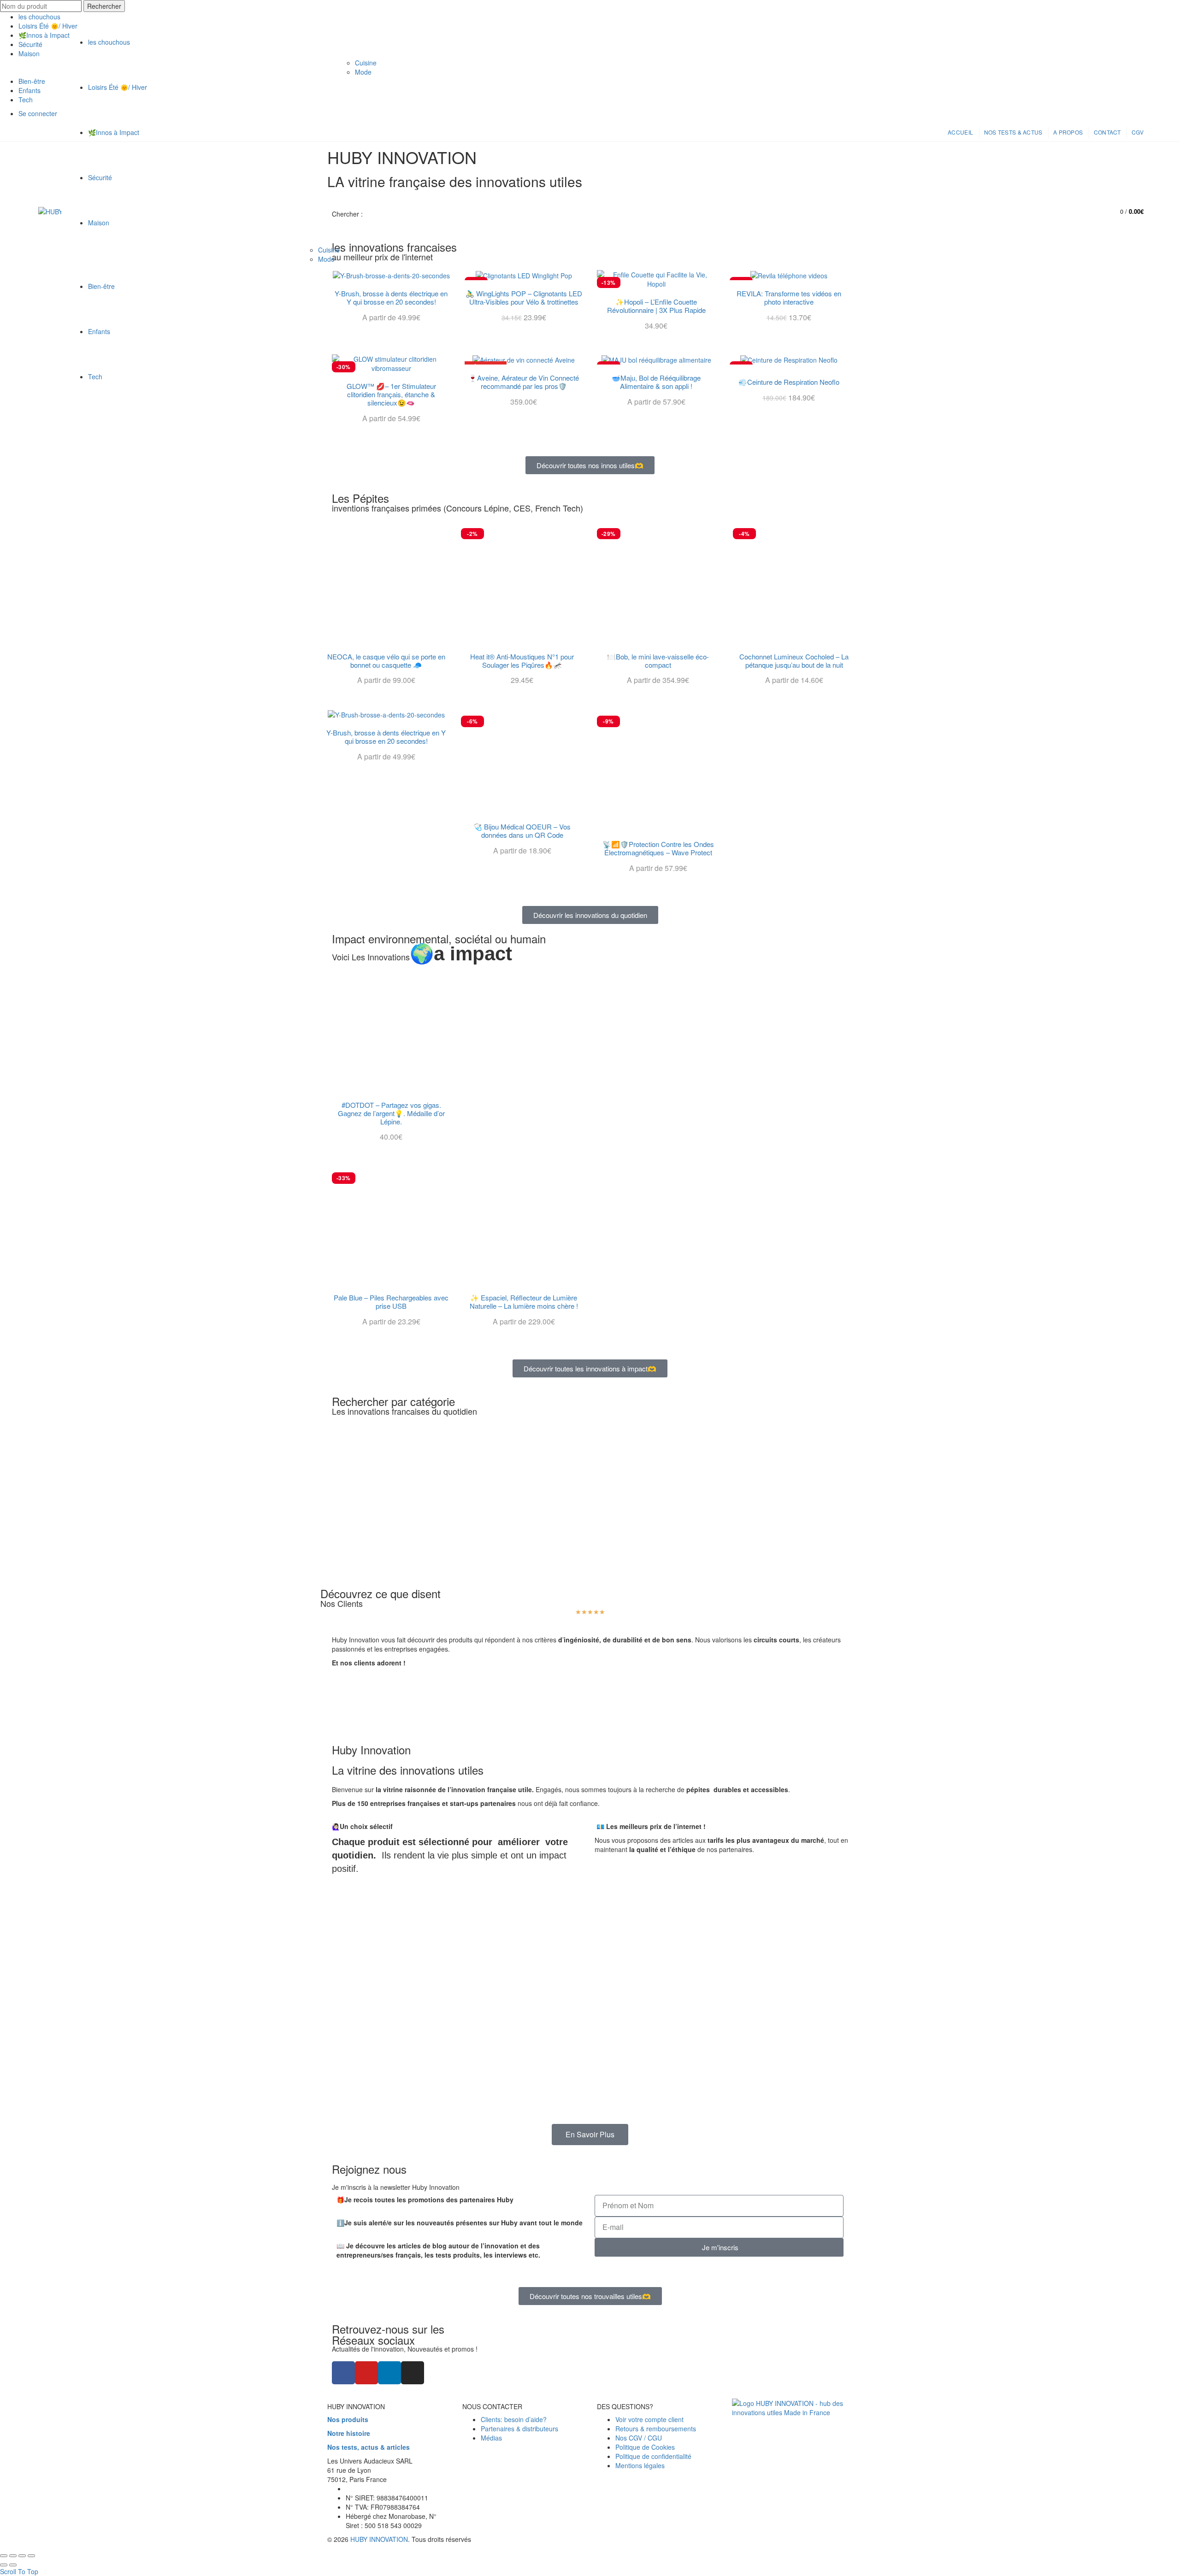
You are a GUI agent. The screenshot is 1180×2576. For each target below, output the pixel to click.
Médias (491, 2438)
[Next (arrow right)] (13, 2565)
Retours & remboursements (656, 2429)
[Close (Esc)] (4, 2556)
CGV (1138, 132)
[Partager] (13, 2556)
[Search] (1091, 212)
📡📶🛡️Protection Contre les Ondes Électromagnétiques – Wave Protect (658, 848)
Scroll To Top (19, 2571)
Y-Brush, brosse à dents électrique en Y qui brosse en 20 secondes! (386, 737)
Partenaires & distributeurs (519, 2429)
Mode (326, 259)
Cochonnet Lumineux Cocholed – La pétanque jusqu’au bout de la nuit (794, 661)
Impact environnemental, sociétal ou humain (439, 938)
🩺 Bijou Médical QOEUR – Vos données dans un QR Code (522, 831)
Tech (95, 376)
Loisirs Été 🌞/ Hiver (118, 87)
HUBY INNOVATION (379, 2539)
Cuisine (329, 250)
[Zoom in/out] (31, 2556)
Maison (99, 223)
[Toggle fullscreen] (22, 2556)
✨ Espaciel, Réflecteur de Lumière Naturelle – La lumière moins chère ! (524, 1302)
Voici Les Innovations (422, 957)
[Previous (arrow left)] (4, 2565)
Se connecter (1070, 209)
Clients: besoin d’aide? (514, 2419)
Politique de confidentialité (653, 2456)
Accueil (960, 132)
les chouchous (39, 17)
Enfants (99, 331)
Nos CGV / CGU (639, 2438)
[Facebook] (343, 2373)
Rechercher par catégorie (393, 1401)
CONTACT (1107, 132)
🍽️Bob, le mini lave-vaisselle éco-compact (658, 661)
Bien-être (101, 286)
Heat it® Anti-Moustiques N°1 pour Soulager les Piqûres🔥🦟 (522, 661)
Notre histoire (349, 2433)
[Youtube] (366, 2373)
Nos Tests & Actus (1013, 132)
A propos (1068, 132)
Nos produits (348, 2419)
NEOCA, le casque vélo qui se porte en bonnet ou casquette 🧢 (386, 661)
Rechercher (104, 6)
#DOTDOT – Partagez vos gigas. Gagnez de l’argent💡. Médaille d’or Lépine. (391, 1113)
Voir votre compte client (649, 2419)
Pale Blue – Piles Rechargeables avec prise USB (391, 1302)
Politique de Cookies (645, 2447)
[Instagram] (413, 2373)
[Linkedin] (389, 2373)
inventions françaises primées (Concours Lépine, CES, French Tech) (457, 508)
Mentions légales (640, 2465)
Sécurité (100, 177)
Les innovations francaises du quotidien (404, 1411)
